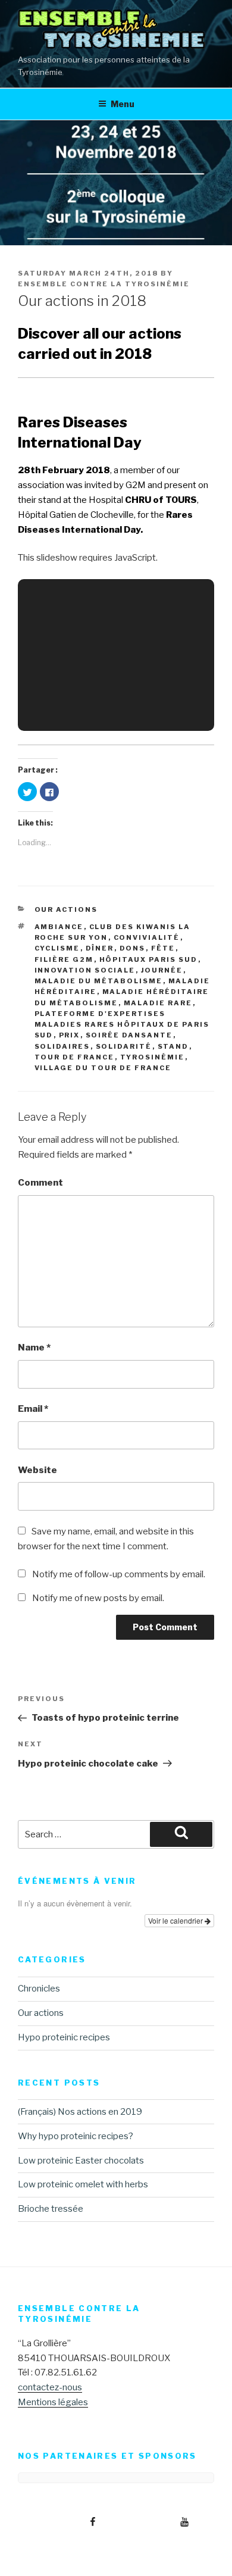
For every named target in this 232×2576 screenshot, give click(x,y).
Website (37, 1470)
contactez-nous (50, 2387)
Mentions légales (53, 2402)
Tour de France (75, 1057)
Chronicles (39, 1989)
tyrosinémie (153, 1057)
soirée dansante (129, 1035)
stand (173, 1046)
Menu (123, 104)
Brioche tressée (51, 2209)
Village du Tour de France (103, 1068)
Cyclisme (57, 948)
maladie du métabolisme (99, 981)
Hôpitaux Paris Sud (149, 959)
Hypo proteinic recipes (64, 2037)
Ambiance (59, 927)
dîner (100, 948)
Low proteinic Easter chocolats (81, 2161)
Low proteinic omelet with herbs (83, 2184)
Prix (70, 1035)
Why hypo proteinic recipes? (76, 2136)
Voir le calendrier (176, 1920)
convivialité (147, 937)
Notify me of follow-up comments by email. (119, 1574)
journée (162, 970)
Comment (40, 1183)
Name (34, 1348)
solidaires (62, 1046)
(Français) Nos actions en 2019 (80, 2112)
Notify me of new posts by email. (98, 1598)
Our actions (66, 909)
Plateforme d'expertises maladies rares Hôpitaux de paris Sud (122, 1025)
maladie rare (158, 1003)
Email (33, 1409)
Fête (163, 948)
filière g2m (64, 959)
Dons (133, 948)
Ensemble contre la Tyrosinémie (104, 284)
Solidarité (124, 1046)
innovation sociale (85, 970)
